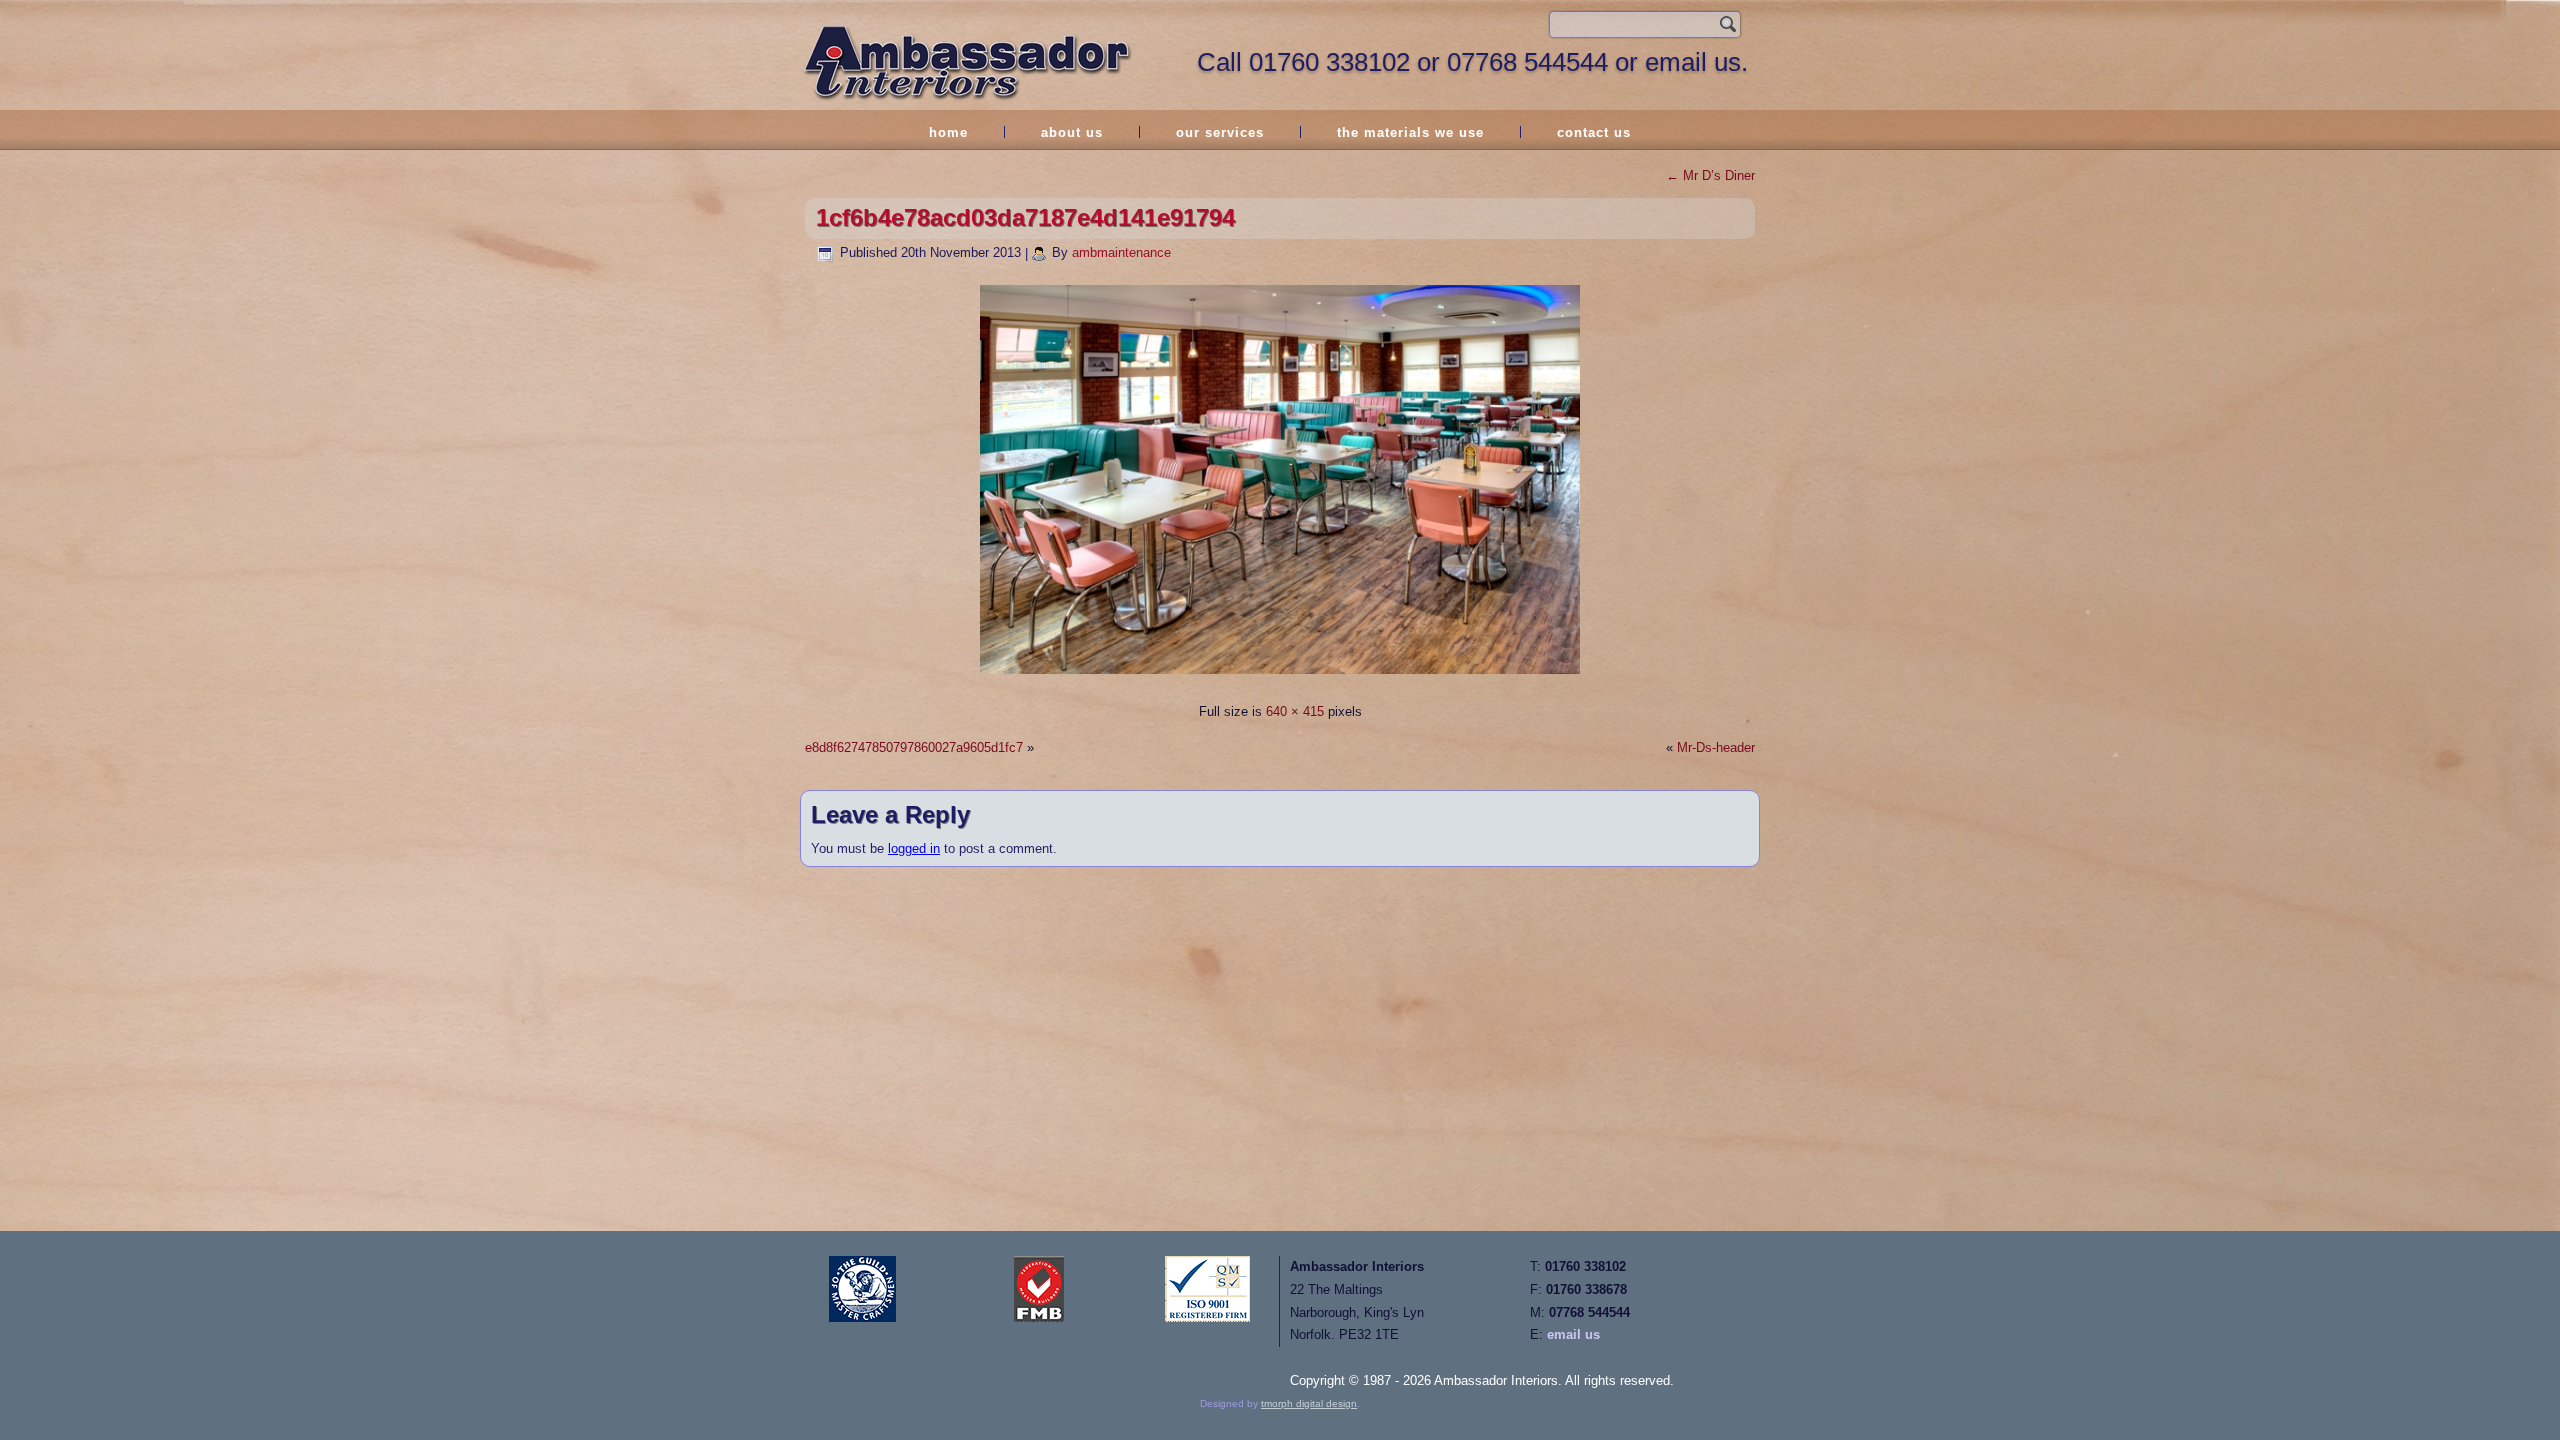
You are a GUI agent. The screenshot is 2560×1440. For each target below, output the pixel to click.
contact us (1594, 132)
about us (1072, 132)
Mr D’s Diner (1710, 175)
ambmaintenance (1121, 252)
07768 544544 (1527, 62)
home (948, 132)
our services (1220, 132)
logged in (914, 848)
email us (1573, 1334)
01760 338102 (1329, 62)
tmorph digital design (1309, 1403)
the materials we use (1410, 132)
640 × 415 (1295, 711)
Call (1223, 62)
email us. (1696, 62)
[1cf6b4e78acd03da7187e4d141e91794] (1280, 676)
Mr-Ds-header (1716, 747)
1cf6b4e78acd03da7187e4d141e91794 (1025, 217)
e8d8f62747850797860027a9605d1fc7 (914, 747)
